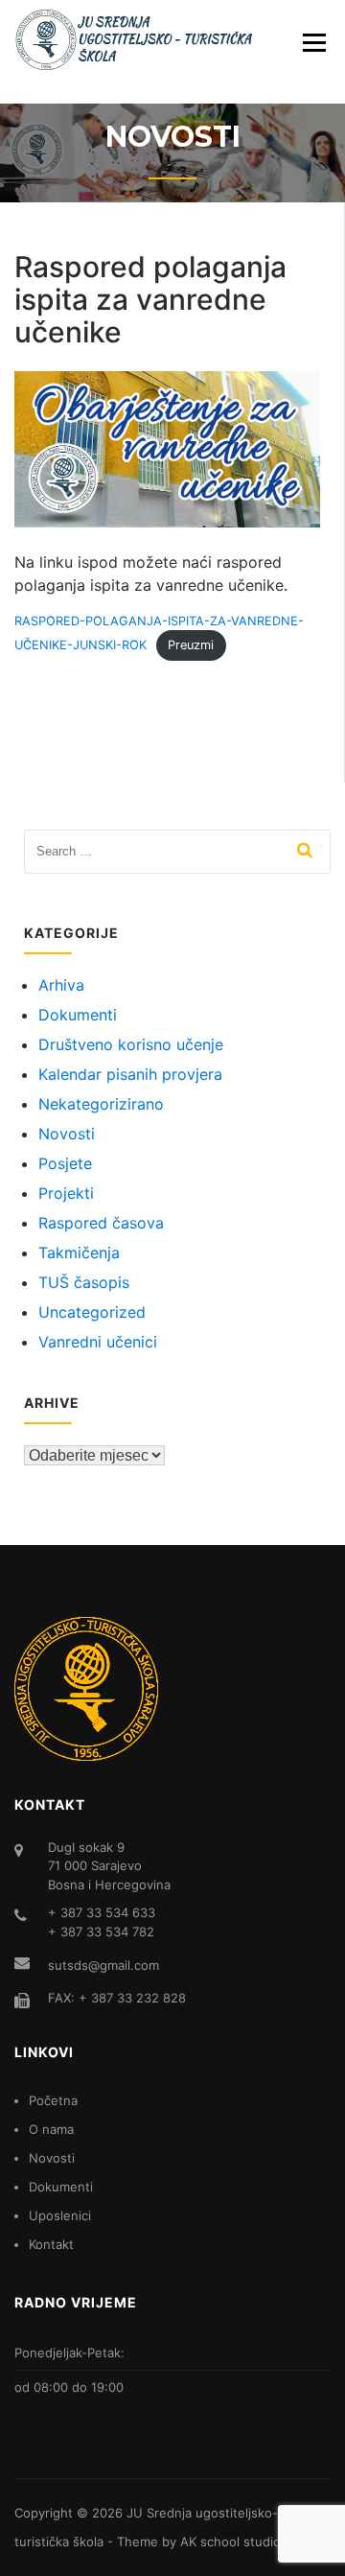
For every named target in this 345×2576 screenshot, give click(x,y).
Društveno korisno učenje (131, 1044)
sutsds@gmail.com (103, 1965)
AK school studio (230, 2541)
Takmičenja (79, 1253)
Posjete (65, 1163)
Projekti (66, 1193)
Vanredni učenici (98, 1342)
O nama (51, 2129)
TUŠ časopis (84, 1282)
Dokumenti (78, 1015)
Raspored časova (101, 1223)
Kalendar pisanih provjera (130, 1074)
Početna (53, 2100)
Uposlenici (60, 2215)
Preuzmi (191, 645)
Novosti (67, 1134)
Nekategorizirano (101, 1104)
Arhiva (61, 985)
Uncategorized (92, 1312)
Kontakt (51, 2244)
